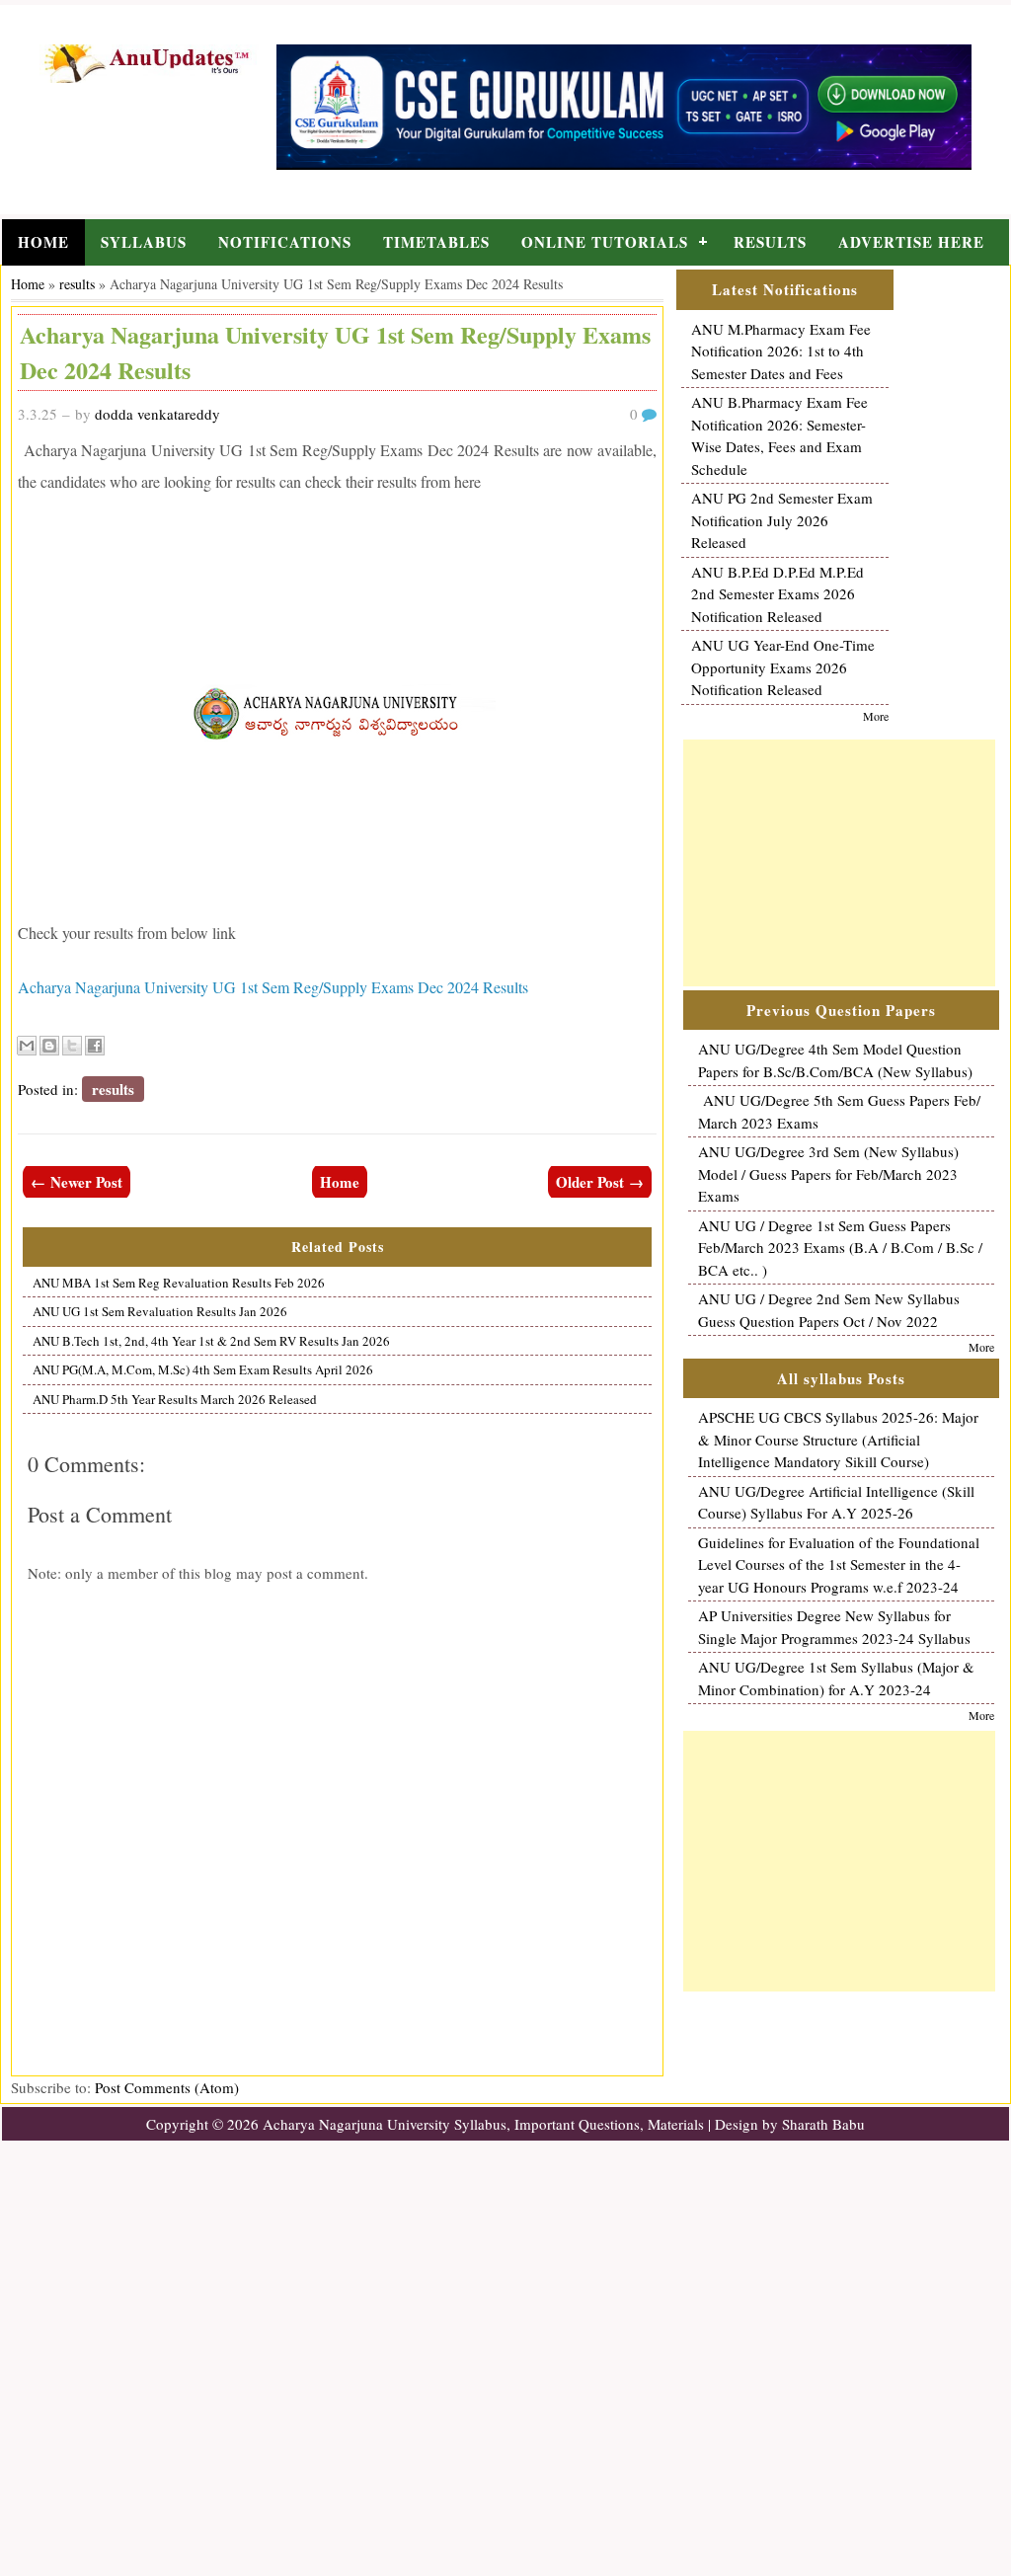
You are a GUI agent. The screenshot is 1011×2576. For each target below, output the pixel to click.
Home (43, 242)
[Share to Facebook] (95, 1046)
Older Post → (600, 1182)
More (876, 716)
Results (770, 242)
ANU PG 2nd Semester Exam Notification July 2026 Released (782, 520)
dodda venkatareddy (157, 414)
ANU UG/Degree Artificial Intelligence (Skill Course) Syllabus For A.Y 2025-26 (836, 1502)
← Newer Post (77, 1182)
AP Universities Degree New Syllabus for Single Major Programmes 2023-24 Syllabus (834, 1627)
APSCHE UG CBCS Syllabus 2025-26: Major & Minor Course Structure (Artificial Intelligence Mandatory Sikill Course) (838, 1439)
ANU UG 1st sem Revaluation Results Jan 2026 (160, 1311)
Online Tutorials (605, 242)
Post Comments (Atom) (167, 2087)
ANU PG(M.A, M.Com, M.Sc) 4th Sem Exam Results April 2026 (203, 1369)
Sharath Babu (823, 2124)
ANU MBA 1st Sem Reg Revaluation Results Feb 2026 (179, 1283)
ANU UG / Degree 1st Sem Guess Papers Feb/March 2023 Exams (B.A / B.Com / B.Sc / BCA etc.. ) (840, 1248)
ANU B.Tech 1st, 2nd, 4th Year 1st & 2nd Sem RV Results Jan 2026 (211, 1341)
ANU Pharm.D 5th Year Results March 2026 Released (175, 1399)
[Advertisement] (839, 863)
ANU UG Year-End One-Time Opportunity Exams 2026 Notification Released (783, 667)
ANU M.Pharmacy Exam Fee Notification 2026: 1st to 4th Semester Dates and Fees (781, 351)
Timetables (436, 242)
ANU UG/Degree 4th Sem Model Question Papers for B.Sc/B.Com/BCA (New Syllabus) (835, 1060)
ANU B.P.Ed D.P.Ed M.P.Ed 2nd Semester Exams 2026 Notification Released (778, 594)
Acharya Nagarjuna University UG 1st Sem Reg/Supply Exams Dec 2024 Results (273, 987)
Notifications (285, 242)
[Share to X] (72, 1046)
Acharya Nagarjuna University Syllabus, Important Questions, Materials (483, 2124)
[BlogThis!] (49, 1046)
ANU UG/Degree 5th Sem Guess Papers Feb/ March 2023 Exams (839, 1111)
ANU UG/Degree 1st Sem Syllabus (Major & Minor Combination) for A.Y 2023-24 (836, 1678)
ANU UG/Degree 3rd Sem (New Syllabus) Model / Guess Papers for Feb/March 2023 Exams (828, 1173)
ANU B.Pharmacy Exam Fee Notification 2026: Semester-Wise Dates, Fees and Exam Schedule (779, 435)
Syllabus (144, 242)
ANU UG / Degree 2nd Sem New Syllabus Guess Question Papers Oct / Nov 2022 (829, 1310)
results (77, 284)
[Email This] (27, 1046)
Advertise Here (911, 242)
